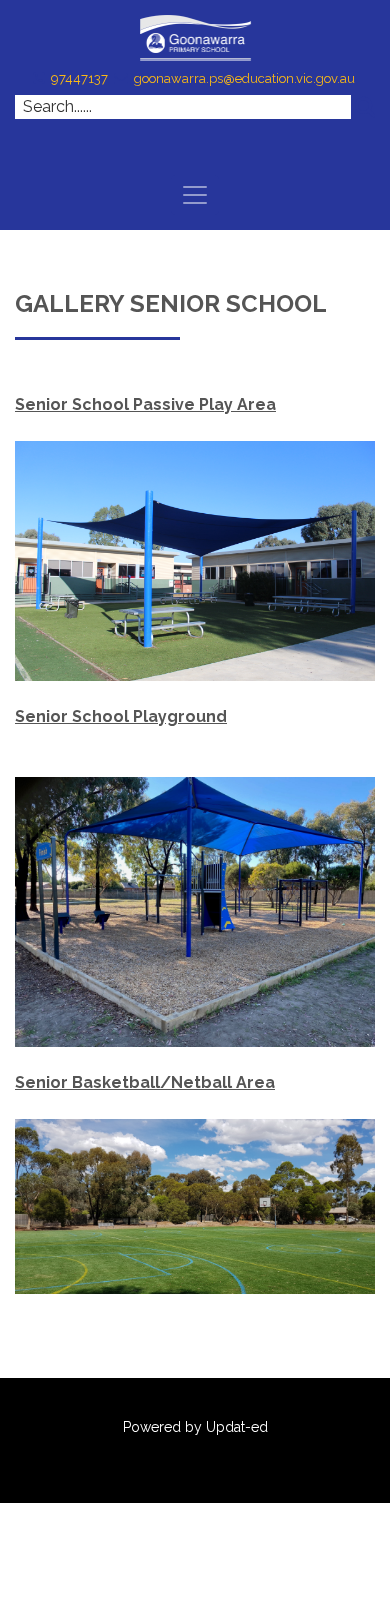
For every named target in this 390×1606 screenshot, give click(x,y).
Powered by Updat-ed (195, 1427)
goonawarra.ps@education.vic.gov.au (244, 78)
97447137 (79, 78)
